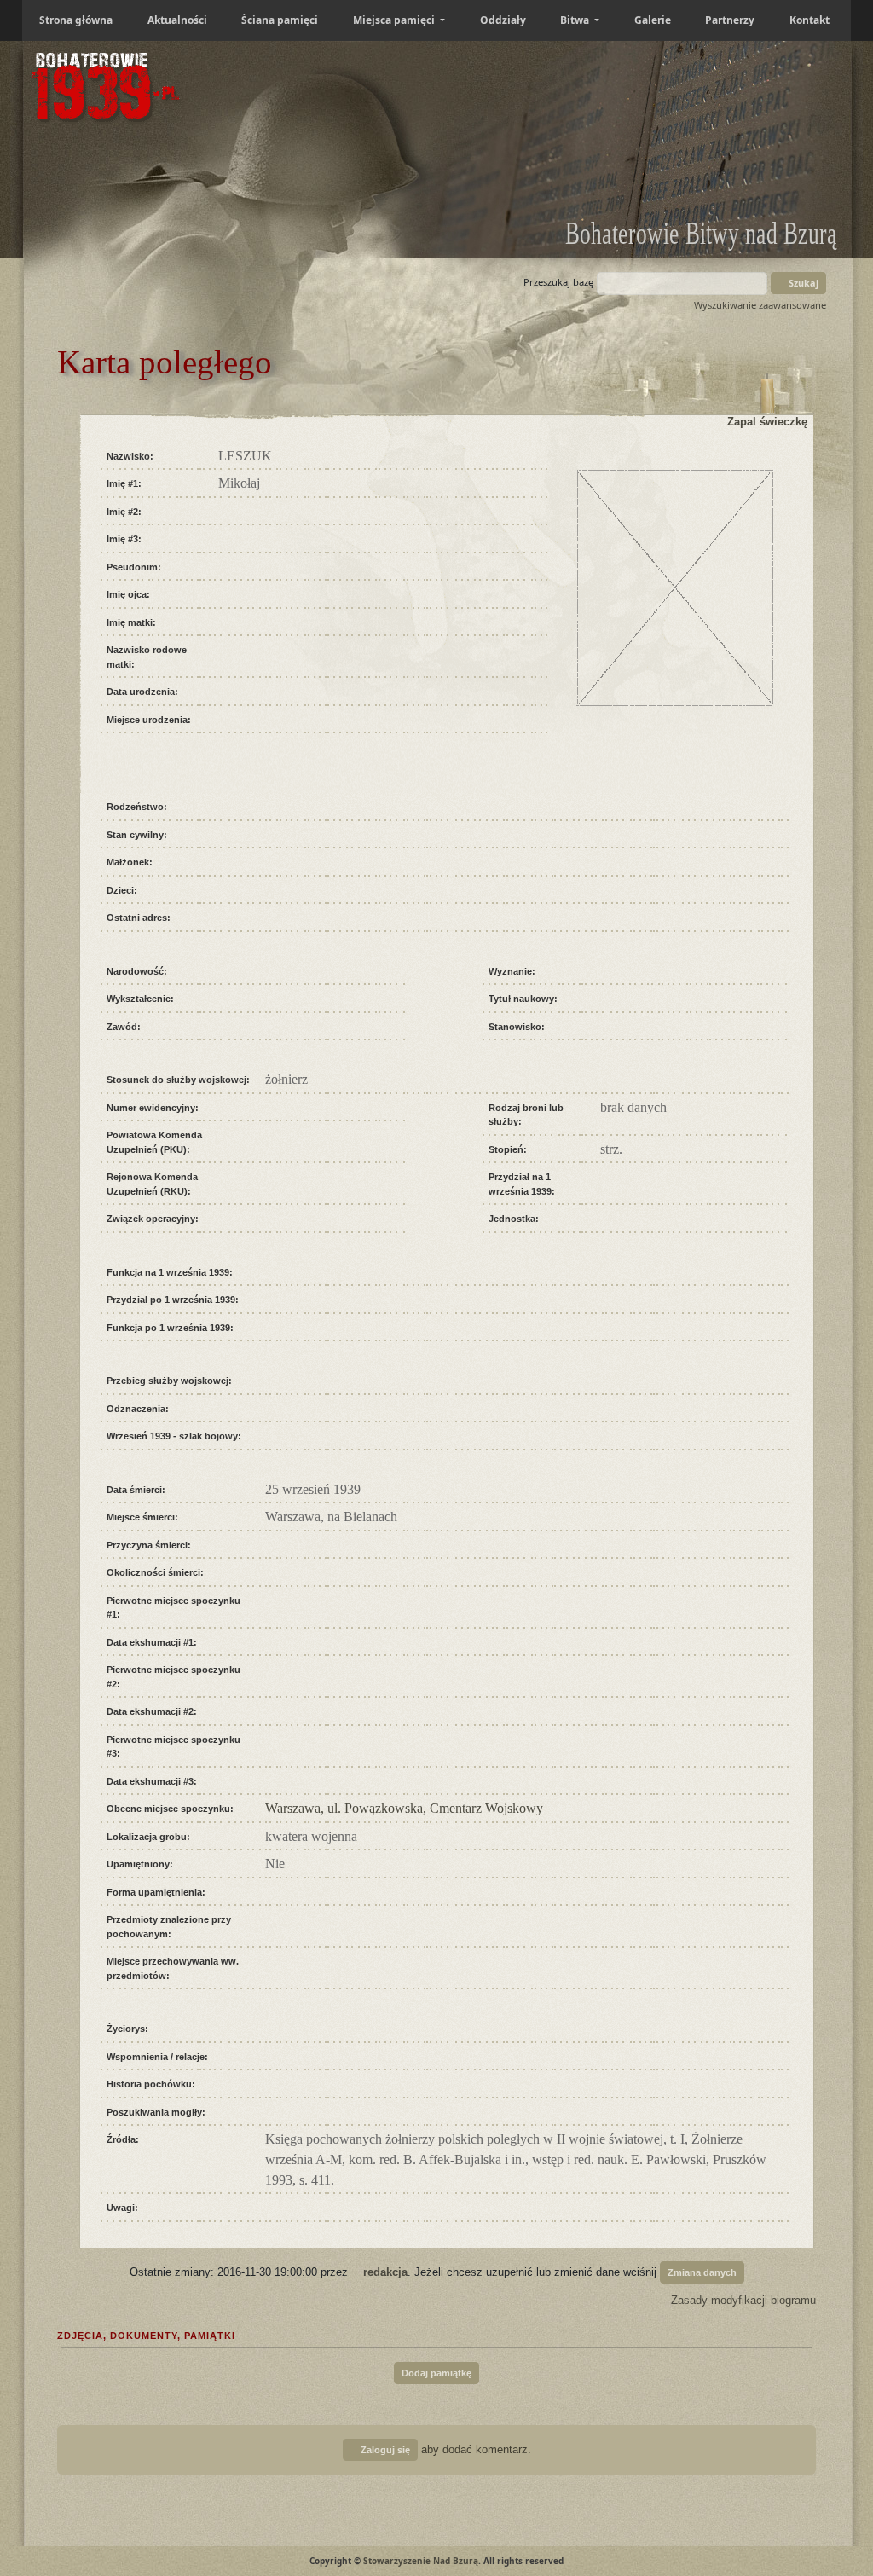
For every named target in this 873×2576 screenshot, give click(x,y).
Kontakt (809, 20)
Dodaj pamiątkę (436, 2373)
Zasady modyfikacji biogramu (742, 2300)
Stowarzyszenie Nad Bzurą (421, 2561)
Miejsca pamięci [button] (395, 20)
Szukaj (802, 283)
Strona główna (76, 20)
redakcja (385, 2271)
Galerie (653, 20)
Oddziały (503, 20)
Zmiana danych (702, 2272)
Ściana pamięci (280, 20)
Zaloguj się (384, 2450)
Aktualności (177, 20)
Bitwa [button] (576, 20)
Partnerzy (730, 20)
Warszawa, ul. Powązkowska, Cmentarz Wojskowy (404, 1808)
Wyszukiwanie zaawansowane (760, 305)
